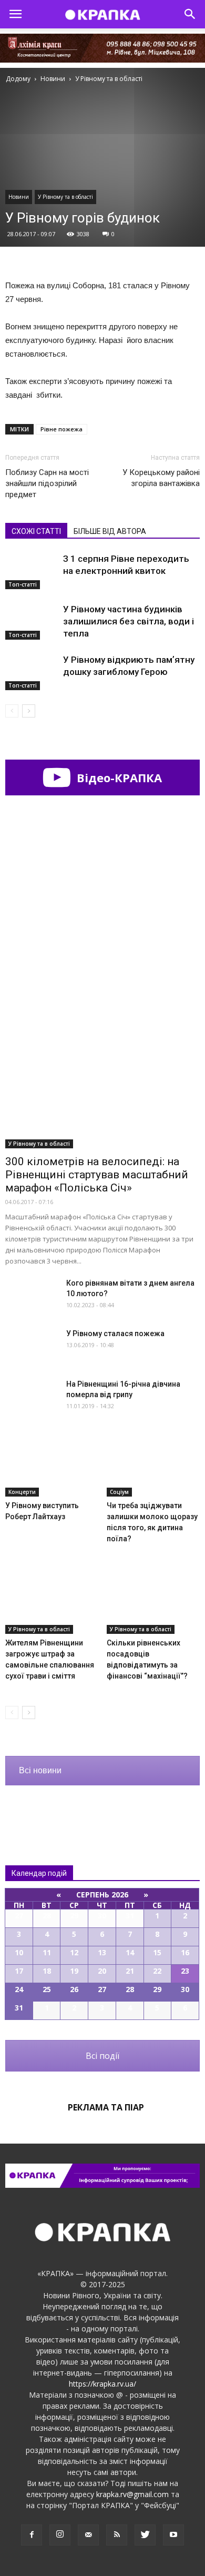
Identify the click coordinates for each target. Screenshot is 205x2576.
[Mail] (88, 2535)
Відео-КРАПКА (118, 777)
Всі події (102, 2056)
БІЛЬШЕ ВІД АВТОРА (110, 531)
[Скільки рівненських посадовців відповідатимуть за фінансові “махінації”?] (153, 1602)
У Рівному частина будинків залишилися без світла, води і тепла (129, 621)
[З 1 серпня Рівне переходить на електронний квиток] (32, 571)
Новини (19, 197)
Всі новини (40, 1770)
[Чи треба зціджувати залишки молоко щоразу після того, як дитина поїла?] (153, 1464)
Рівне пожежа (61, 429)
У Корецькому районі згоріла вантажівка (161, 478)
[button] (190, 14)
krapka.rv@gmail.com (132, 2494)
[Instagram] (60, 2535)
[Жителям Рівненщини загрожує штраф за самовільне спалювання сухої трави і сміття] (52, 1602)
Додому (18, 79)
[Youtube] (173, 2535)
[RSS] (117, 2535)
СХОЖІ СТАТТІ (36, 531)
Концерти (22, 1492)
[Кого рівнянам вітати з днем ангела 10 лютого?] (32, 1296)
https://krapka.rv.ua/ (102, 2384)
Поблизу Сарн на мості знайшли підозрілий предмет (47, 483)
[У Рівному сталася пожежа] (32, 1346)
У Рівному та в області (65, 197)
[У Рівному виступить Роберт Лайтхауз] (52, 1464)
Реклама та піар (106, 2107)
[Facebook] (32, 2535)
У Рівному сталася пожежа (115, 1334)
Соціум (119, 1492)
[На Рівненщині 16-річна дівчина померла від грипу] (32, 1397)
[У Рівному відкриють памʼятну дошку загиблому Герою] (32, 672)
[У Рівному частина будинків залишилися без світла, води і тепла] (32, 622)
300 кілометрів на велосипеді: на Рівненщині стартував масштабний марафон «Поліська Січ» (97, 1175)
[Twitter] (145, 2535)
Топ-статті (23, 584)
